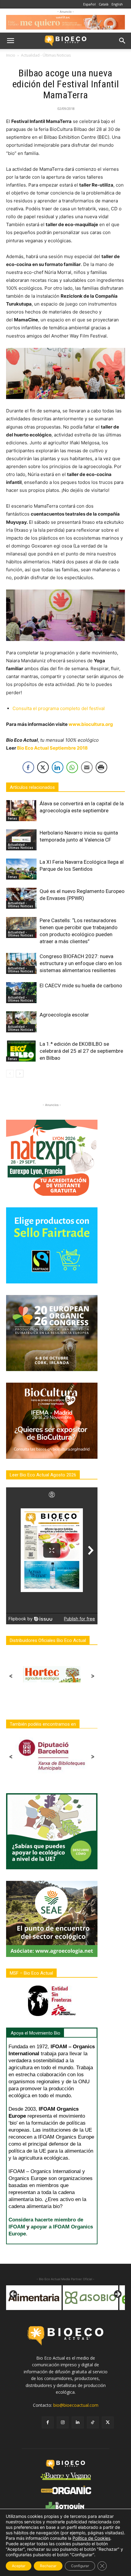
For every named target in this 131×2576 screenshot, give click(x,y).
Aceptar (19, 2566)
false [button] (14, 2294)
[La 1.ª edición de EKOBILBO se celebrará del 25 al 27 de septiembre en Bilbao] (21, 1051)
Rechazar (48, 2566)
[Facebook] (48, 2422)
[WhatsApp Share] (72, 767)
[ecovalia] (91, 2298)
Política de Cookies (91, 2538)
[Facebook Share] (28, 767)
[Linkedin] (78, 2422)
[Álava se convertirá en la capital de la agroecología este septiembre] (21, 811)
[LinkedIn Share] (58, 767)
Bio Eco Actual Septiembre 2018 (52, 748)
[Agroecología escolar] (21, 1022)
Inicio (11, 55)
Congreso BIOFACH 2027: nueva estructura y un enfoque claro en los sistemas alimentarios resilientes (81, 963)
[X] (108, 2422)
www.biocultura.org (91, 724)
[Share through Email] (87, 767)
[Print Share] (101, 767)
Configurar (80, 2566)
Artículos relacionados (32, 787)
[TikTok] (93, 2422)
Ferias (12, 818)
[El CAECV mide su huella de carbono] (21, 993)
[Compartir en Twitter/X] (43, 767)
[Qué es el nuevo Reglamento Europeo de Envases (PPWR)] (21, 898)
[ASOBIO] (34, 2298)
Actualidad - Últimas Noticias (46, 55)
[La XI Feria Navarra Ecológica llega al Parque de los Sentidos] (21, 869)
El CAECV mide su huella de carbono (81, 985)
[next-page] (20, 1074)
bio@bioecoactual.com (76, 2405)
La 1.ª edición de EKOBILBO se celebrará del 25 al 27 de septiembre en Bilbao (81, 1051)
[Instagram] (63, 2422)
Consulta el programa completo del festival (59, 708)
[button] (10, 41)
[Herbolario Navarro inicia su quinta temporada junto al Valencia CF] (21, 840)
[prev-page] (10, 1074)
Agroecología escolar (64, 1015)
